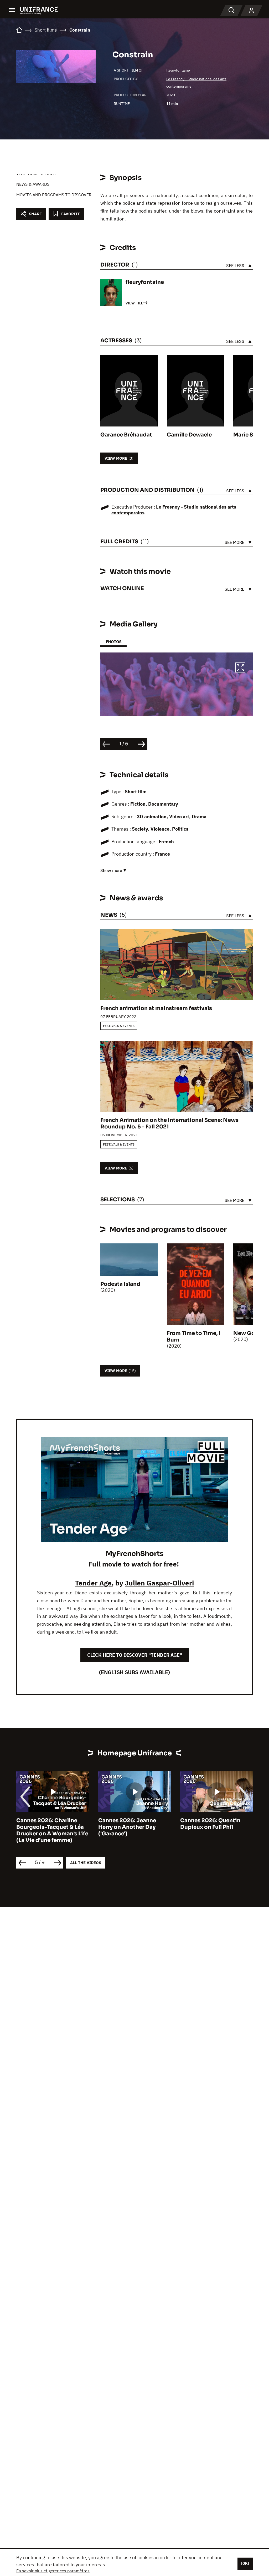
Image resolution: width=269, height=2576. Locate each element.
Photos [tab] (113, 642)
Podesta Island (120, 1284)
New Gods (247, 1333)
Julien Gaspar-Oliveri (159, 1583)
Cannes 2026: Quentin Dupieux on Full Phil (210, 1824)
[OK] (245, 2563)
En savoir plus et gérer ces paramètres (53, 2571)
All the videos (86, 1863)
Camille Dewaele (189, 435)
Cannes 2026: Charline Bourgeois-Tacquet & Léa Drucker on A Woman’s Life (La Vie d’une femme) (52, 1830)
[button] (240, 668)
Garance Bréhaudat (126, 435)
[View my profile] (251, 11)
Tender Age (93, 1583)
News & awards (33, 184)
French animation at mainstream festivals (156, 1008)
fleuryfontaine (178, 70)
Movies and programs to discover (54, 195)
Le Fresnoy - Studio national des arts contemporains (174, 510)
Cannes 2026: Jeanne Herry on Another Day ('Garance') (127, 1827)
